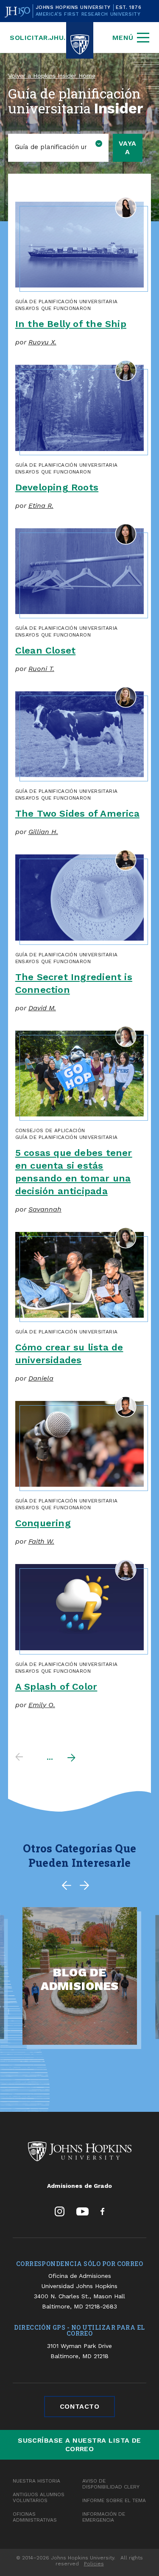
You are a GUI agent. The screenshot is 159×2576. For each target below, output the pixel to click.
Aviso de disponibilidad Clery (111, 2484)
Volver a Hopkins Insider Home (52, 76)
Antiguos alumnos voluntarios (39, 2497)
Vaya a (128, 148)
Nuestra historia (36, 2481)
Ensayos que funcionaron (53, 308)
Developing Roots (57, 487)
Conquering (43, 1523)
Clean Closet (46, 650)
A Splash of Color (56, 1687)
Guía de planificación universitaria (67, 302)
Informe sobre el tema (114, 2500)
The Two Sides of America (77, 813)
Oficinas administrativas (35, 2517)
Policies (94, 2564)
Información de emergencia (104, 2517)
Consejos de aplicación (50, 1130)
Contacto (80, 2406)
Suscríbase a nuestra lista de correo (79, 2445)
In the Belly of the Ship (71, 324)
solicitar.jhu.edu (45, 38)
